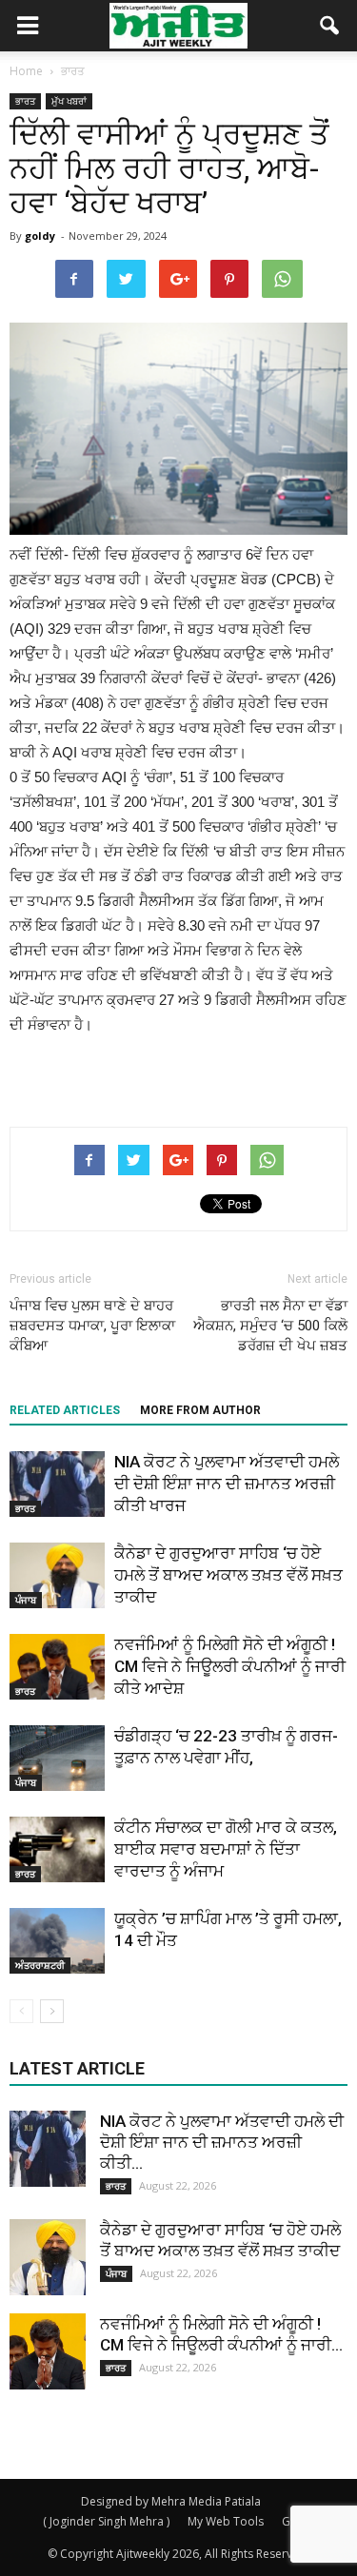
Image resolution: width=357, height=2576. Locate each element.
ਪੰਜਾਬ (26, 1600)
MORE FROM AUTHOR (200, 1410)
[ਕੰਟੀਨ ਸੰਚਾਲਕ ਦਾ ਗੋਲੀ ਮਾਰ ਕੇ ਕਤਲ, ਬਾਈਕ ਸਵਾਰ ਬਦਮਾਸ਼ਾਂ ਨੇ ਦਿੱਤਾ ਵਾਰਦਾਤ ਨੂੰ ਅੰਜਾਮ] (57, 1849)
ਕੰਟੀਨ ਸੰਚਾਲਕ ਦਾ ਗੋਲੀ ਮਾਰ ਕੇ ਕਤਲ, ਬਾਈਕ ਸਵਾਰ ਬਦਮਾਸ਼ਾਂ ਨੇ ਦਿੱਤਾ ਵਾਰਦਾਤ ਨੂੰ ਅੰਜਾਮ (226, 1849)
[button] (330, 26)
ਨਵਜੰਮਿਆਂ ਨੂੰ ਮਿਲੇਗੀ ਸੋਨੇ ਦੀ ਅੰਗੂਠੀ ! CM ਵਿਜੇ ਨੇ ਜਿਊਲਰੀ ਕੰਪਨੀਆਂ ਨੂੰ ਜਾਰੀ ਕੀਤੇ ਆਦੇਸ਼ (230, 1666)
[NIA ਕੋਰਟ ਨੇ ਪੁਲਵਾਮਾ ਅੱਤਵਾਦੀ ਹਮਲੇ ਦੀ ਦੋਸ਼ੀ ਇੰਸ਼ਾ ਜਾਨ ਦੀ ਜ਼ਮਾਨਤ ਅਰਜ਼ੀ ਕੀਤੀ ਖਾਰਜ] (57, 1484)
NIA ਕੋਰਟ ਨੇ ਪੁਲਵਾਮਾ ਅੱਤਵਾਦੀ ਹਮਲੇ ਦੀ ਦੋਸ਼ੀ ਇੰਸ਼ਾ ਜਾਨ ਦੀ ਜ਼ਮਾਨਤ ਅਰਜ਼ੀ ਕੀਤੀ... (222, 2142)
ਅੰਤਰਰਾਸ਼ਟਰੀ (40, 1965)
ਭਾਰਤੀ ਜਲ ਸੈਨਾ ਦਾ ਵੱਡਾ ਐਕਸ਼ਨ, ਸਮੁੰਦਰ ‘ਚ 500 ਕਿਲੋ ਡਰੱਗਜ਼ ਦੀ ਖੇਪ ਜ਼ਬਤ (270, 1326)
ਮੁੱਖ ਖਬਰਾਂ (69, 101)
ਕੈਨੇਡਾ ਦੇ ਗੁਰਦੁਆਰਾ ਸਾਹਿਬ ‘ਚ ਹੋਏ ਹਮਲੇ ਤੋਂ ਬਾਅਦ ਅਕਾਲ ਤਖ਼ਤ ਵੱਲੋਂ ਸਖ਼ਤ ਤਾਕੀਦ (228, 1575)
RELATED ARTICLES (65, 1410)
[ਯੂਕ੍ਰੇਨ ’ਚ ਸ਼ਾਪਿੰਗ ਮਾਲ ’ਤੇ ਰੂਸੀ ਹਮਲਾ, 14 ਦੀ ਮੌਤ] (57, 1941)
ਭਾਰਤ (25, 101)
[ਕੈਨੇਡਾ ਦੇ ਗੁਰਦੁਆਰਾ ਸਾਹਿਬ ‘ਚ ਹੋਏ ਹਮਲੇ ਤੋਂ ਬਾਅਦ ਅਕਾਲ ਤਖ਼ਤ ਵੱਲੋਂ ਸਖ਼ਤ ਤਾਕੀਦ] (57, 1575)
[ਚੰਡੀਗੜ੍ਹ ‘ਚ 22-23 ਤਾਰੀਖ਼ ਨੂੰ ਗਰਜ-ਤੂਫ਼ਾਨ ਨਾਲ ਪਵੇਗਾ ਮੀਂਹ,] (57, 1758)
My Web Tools (226, 2521)
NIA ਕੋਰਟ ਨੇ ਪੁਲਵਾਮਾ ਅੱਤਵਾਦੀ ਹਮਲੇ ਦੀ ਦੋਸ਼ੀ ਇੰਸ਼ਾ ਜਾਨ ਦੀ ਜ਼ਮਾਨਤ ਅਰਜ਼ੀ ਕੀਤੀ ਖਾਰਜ (227, 1484)
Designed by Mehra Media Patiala (171, 2501)
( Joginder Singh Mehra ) (106, 2521)
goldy (40, 236)
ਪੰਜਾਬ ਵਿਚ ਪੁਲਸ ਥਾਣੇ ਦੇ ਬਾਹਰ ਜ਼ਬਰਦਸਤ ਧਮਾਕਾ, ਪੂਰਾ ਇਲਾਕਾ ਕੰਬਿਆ (92, 1326)
